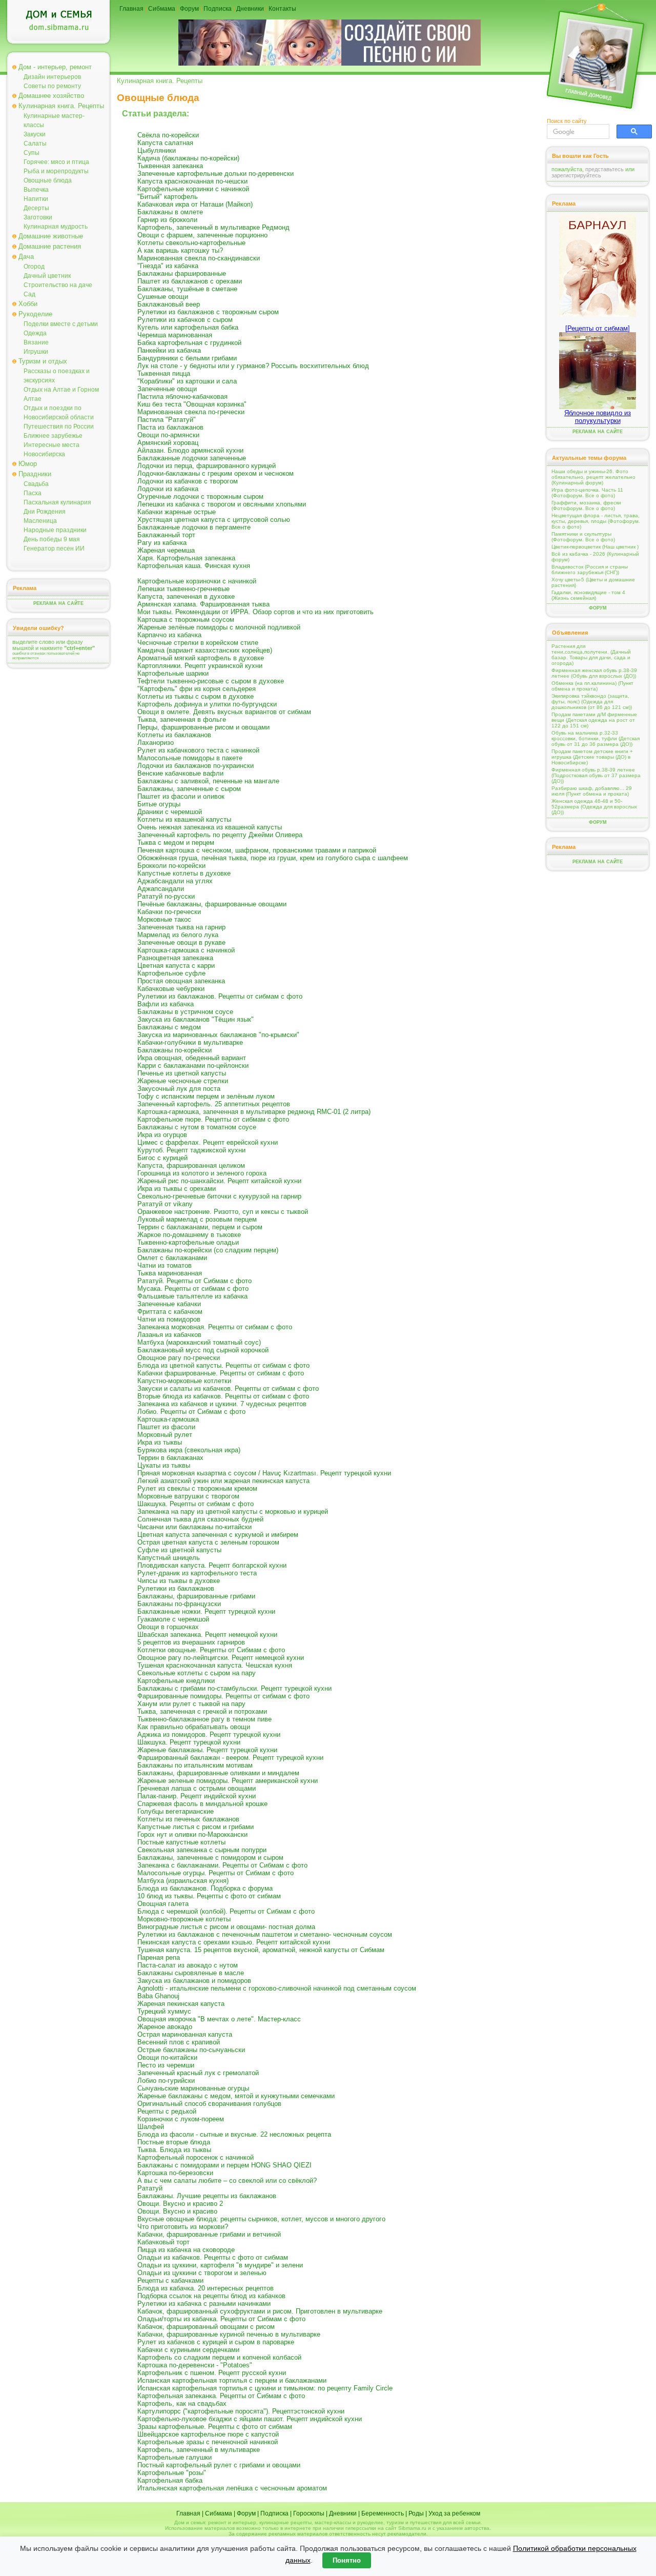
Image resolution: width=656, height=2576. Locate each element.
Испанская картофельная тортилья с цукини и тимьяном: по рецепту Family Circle (265, 2388)
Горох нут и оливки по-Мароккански (192, 1834)
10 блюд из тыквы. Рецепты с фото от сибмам (209, 1896)
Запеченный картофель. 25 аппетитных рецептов (214, 1104)
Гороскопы (309, 2513)
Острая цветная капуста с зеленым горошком (208, 1542)
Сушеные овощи (163, 297)
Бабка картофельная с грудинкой (189, 343)
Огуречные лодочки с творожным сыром (200, 496)
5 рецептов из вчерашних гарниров (191, 1642)
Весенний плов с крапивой (179, 2042)
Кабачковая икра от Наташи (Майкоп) (195, 204)
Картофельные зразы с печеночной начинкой (208, 2442)
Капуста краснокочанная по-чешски (192, 181)
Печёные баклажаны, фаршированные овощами (212, 904)
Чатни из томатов (165, 1265)
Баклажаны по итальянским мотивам (195, 1765)
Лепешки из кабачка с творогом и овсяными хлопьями (222, 504)
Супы (32, 153)
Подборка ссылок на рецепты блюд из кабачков (211, 2296)
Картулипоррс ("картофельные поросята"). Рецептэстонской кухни (241, 2411)
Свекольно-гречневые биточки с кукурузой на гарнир (219, 1196)
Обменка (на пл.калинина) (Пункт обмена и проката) (592, 686)
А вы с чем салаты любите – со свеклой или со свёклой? (227, 2181)
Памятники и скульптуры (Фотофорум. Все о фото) (583, 537)
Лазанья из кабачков (169, 1335)
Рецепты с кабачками (170, 2280)
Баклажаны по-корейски (175, 1050)
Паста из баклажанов (170, 427)
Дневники (250, 9)
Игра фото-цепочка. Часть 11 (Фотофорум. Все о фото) (587, 493)
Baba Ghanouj (158, 1996)
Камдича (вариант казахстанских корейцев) (205, 650)
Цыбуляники (157, 150)
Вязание (36, 342)
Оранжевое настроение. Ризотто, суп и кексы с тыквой (223, 1212)
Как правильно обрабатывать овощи (194, 1727)
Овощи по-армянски (168, 435)
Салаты (35, 144)
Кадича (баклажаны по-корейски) (188, 158)
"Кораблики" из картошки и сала (187, 381)
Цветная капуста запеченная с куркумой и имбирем (218, 1535)
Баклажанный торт (166, 535)
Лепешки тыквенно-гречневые (183, 589)
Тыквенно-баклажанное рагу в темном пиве (204, 1719)
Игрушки (36, 352)
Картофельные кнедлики (176, 1681)
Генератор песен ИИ (54, 549)
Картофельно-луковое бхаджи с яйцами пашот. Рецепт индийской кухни (250, 2419)
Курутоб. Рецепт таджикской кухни (191, 1150)
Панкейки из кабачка (169, 350)
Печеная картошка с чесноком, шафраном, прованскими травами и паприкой (257, 850)
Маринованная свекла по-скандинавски (199, 258)
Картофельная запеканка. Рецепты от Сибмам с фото (221, 2396)
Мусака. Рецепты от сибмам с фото (193, 1289)
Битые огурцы (159, 804)
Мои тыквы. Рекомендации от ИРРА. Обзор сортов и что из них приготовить (255, 612)
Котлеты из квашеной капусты (184, 819)
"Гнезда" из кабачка (168, 266)
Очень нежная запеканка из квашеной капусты (210, 827)
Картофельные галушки (175, 2457)
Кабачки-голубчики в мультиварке (190, 1042)
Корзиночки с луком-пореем (181, 2119)
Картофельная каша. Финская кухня (194, 566)
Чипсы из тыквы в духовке (179, 1581)
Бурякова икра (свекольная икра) (189, 1450)
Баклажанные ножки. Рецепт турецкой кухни (206, 1611)
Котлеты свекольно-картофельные (191, 243)
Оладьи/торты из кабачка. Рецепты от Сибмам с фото (221, 2319)
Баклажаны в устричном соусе (185, 1012)
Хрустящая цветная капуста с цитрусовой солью (214, 520)
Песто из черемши (166, 2065)
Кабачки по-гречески (169, 912)
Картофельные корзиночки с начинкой (197, 581)
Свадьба (36, 484)
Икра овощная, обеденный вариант (192, 1058)
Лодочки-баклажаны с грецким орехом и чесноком (216, 473)
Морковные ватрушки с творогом (188, 1496)
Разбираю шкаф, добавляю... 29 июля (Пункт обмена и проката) (592, 791)
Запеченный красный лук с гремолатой (198, 2073)
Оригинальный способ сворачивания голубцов (209, 2104)
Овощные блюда (48, 180)
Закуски (35, 134)
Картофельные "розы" (172, 2473)
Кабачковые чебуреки (171, 989)
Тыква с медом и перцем (176, 843)
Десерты (36, 208)
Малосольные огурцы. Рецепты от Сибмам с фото (216, 1873)
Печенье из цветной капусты (182, 1073)
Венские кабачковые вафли (180, 773)
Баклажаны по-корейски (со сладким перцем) (208, 1250)
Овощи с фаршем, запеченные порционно (202, 235)
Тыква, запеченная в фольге (182, 719)
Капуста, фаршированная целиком (191, 1165)
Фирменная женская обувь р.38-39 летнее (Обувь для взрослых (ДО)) (594, 673)
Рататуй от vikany (165, 1204)
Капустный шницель (169, 1558)
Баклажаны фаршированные (182, 273)
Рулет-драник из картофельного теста (197, 1573)
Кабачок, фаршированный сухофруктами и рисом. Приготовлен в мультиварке (260, 2311)
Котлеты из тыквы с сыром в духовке (196, 696)
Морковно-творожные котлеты (184, 1919)
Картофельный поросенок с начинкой (196, 2157)
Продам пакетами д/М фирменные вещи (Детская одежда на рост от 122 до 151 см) (594, 720)
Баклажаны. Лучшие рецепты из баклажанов (207, 2196)
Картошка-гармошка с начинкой (186, 950)
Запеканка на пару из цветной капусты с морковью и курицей (233, 1512)
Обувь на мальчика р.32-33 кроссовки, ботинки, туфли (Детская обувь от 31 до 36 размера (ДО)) (596, 738)
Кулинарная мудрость (56, 227)
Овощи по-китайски (167, 2057)
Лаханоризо (156, 743)
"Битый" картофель (168, 197)
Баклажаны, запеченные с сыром (189, 789)
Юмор (28, 464)
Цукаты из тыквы (164, 1465)
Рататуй (150, 2188)
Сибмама (162, 9)
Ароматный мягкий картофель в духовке (201, 658)
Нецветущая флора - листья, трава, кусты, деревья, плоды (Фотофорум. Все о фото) (596, 521)
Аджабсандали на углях (175, 881)
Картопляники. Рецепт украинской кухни (200, 666)
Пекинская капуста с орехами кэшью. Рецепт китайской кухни (234, 1942)
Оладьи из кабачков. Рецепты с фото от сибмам (213, 2257)
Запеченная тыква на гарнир (181, 927)
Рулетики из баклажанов (176, 1588)
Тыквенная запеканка (170, 166)
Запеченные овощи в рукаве (181, 942)
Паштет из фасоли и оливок (181, 796)
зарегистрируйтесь (576, 175)
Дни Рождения (45, 512)
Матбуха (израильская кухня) (183, 1881)
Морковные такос (164, 919)
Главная (131, 9)
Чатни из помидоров (169, 1319)
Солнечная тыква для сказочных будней (200, 1519)
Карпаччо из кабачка (169, 635)
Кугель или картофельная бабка (188, 327)
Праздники (35, 474)
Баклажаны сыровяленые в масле (191, 1973)
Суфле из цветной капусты (179, 1550)
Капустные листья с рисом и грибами (196, 1827)
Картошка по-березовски (175, 2173)
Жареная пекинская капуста (181, 2004)
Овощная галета (163, 1904)
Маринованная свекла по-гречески (191, 412)
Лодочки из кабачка (168, 489)
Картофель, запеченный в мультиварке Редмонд (213, 227)
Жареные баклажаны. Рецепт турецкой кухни (207, 1750)
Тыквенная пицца (164, 373)
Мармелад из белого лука (178, 935)
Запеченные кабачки (169, 1304)
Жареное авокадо (165, 2027)
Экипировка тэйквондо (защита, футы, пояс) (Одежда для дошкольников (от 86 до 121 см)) (592, 702)
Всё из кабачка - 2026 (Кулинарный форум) (595, 557)
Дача (26, 257)
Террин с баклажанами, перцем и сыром (200, 1227)
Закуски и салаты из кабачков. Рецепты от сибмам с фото (228, 1388)
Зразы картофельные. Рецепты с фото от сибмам (215, 2427)
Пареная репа (159, 1958)
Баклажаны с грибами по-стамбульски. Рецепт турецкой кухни (234, 1688)
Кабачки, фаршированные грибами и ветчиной (209, 2234)
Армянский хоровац (168, 443)
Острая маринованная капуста (185, 2034)
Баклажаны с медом (169, 1027)
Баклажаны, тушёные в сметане (187, 289)
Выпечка (36, 190)
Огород (34, 267)
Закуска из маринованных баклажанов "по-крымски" (218, 1035)
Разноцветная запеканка (175, 958)
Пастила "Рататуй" (167, 420)
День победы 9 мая (52, 539)
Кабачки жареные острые (177, 512)
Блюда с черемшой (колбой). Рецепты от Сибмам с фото (226, 1911)
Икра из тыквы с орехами (177, 1189)
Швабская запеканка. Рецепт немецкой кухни (207, 1635)
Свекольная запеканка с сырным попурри (202, 1850)
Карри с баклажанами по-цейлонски (193, 1066)
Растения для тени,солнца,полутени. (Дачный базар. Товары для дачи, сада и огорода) (591, 655)
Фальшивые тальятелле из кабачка (192, 1296)
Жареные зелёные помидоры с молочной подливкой (219, 627)
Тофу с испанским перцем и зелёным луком (206, 1096)
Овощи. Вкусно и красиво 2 (180, 2204)
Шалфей (151, 2127)
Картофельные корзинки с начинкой (193, 189)
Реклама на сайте (58, 603)
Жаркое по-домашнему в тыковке (189, 1235)
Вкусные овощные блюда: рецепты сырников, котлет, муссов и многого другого (261, 2219)
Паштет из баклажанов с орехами (190, 281)
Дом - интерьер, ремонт (55, 67)
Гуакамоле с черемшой (173, 1619)
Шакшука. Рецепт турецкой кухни (189, 1742)
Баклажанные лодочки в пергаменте (194, 527)
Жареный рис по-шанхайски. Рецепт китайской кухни (219, 1181)
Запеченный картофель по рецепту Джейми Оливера (220, 835)
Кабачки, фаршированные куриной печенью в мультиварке (229, 2334)
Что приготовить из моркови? (183, 2227)
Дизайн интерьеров (52, 77)
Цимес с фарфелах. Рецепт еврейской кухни (208, 1142)
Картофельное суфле (171, 973)
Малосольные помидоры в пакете (190, 758)
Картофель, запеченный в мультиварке (199, 2450)
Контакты (282, 9)
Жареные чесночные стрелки (183, 1081)
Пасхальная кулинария (57, 502)
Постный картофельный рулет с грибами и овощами (219, 2465)
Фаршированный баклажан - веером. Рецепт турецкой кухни (230, 1758)
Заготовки (38, 217)
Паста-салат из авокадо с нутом (188, 1965)
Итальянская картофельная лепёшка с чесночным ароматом (232, 2488)
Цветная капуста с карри (176, 966)
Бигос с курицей (162, 1158)
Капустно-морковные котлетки (184, 1381)
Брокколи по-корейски (171, 866)
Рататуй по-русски (166, 896)
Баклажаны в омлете (170, 212)
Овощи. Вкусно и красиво (177, 2211)
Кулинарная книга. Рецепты (61, 106)
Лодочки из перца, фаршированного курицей (207, 466)
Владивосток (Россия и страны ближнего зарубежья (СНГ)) (590, 570)
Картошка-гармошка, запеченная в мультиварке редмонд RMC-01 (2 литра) (254, 1112)
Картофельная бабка (170, 2480)
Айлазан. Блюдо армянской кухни (190, 450)
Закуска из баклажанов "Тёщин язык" (196, 1019)
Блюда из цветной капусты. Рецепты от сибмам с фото (223, 1365)
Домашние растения (50, 246)
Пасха (33, 493)
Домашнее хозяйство (51, 96)
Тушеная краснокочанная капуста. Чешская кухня (215, 1665)
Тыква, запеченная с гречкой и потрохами (202, 1711)
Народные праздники (55, 530)
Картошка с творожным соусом (186, 620)
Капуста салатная (165, 143)
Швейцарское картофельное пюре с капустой (208, 2434)
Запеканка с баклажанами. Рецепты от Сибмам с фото (222, 1865)
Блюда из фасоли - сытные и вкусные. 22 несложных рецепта (234, 2134)
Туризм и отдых (43, 361)
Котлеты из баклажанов (174, 735)
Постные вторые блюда (174, 2142)
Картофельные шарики (173, 673)
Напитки (36, 199)
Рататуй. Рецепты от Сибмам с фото (194, 1281)
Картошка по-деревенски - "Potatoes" (195, 2365)
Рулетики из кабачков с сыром (185, 320)
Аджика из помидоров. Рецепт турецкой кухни (209, 1735)
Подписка (218, 9)
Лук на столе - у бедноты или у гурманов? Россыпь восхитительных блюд (253, 366)
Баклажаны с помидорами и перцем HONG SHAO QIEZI (224, 2165)
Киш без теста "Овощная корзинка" (192, 404)
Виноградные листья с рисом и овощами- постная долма (226, 1927)
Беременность (383, 2513)
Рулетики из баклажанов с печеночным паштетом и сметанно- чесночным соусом (265, 1934)
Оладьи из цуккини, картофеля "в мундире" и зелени (220, 2265)
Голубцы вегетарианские (176, 1811)
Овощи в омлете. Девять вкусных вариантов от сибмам (224, 712)
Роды (416, 2513)
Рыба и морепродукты (56, 171)
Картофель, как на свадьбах (182, 2403)
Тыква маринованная (170, 1273)
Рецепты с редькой (167, 2111)
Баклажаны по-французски (179, 1604)
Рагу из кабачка (162, 543)
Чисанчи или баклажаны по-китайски (194, 1527)
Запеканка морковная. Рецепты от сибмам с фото (215, 1327)
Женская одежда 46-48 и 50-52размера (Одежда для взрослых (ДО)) (594, 807)
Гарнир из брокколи (167, 220)
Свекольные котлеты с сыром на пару (197, 1673)
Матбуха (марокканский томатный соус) (199, 1342)
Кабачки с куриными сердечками (188, 2350)
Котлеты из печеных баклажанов (188, 1819)
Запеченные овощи (167, 389)
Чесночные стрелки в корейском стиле (198, 643)
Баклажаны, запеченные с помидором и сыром (210, 1858)
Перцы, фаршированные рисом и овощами (203, 727)
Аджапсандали (161, 889)
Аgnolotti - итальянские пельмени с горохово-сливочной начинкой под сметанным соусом (277, 1988)
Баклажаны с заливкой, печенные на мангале (208, 781)
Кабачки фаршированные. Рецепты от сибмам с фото (221, 1373)
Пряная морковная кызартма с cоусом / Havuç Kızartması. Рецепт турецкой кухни (264, 1473)
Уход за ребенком (454, 2513)
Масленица (40, 521)
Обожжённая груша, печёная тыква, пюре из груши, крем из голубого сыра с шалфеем (273, 858)
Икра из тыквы (160, 1442)
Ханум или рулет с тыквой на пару (191, 1704)
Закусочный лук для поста (179, 1089)
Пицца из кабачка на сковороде (186, 2250)
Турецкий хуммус (164, 2011)
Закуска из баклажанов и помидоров (194, 1981)
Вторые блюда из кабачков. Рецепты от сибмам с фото (223, 1396)
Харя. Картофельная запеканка (186, 558)
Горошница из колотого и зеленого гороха (202, 1173)
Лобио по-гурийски (166, 2081)
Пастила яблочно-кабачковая (182, 397)
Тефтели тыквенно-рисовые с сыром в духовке (211, 681)
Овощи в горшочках (168, 1627)
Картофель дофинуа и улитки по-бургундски (207, 704)
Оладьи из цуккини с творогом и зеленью (202, 2273)
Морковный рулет (165, 1435)
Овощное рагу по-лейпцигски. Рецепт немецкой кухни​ (221, 1658)
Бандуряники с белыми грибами (187, 358)
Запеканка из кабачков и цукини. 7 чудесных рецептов (222, 1404)
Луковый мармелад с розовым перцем (197, 1219)
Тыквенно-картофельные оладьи (188, 1242)
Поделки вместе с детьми (61, 324)
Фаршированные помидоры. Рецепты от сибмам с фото (223, 1696)
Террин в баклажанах (170, 1458)
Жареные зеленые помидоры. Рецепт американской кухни (228, 1781)
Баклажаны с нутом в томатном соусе (197, 1127)
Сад (29, 294)
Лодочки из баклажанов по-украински (196, 766)
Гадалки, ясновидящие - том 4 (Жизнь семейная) (588, 595)
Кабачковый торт (163, 2242)
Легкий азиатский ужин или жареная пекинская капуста (223, 1481)
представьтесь (604, 169)
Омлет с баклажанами (172, 1258)
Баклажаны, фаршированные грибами (196, 1596)
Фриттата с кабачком (170, 1312)
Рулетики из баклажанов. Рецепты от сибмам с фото (220, 996)
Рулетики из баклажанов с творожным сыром (208, 312)
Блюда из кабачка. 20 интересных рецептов (206, 2288)
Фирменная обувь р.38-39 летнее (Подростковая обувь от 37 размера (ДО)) (596, 775)
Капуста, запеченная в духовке (186, 596)
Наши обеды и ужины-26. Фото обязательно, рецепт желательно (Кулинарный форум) (593, 477)
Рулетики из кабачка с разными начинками (204, 2304)
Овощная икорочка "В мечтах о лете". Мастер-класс (219, 2019)
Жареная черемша (166, 550)
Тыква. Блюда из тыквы (174, 2150)
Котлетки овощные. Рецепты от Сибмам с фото (211, 1650)
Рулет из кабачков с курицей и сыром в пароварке (216, 2342)
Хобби (28, 304)
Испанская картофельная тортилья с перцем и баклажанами (232, 2380)
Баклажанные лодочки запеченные (192, 458)
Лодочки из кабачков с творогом (188, 481)
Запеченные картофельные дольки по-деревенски (216, 174)
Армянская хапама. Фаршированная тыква (203, 604)
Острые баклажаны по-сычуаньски (191, 2050)
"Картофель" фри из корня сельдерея (197, 689)
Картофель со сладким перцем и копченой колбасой (219, 2357)
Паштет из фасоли (166, 1427)
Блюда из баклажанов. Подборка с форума (205, 1888)
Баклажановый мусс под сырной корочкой (203, 1350)
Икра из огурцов (162, 1135)
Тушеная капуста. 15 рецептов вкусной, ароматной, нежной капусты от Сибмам (261, 1950)
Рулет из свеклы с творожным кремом (197, 1488)
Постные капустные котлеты (181, 1842)
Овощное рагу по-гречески (179, 1358)
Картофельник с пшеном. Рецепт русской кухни (212, 2373)
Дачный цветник (47, 276)
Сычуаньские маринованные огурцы (193, 2088)
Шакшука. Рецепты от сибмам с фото (196, 1504)
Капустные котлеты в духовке (184, 873)
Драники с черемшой (170, 812)
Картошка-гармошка (168, 1419)
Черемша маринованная (175, 335)
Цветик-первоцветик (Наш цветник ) (595, 547)
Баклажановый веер (169, 304)
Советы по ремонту (52, 86)
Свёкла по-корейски (168, 135)
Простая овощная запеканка (181, 981)
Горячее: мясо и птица (56, 162)
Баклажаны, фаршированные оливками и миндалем (218, 1773)
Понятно (347, 2560)
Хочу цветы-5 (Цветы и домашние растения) (593, 582)
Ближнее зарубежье (53, 436)
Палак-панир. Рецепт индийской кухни (197, 1796)
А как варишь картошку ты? (180, 250)
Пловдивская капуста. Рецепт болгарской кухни (212, 1565)
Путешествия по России (59, 427)
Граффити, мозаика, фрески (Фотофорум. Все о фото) (586, 505)
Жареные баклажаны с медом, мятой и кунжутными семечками (236, 2096)
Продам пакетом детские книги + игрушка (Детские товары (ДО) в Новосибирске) (592, 757)
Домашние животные (51, 236)
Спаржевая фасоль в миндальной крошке (202, 1804)
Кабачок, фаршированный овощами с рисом (206, 2327)
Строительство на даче (58, 285)
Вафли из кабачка (166, 1004)
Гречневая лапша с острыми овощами (197, 1788)
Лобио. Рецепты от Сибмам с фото (191, 1412)
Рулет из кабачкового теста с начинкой (198, 750)
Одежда (35, 333)
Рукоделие (35, 314)
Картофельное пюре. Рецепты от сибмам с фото (213, 1119)
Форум (189, 9)
